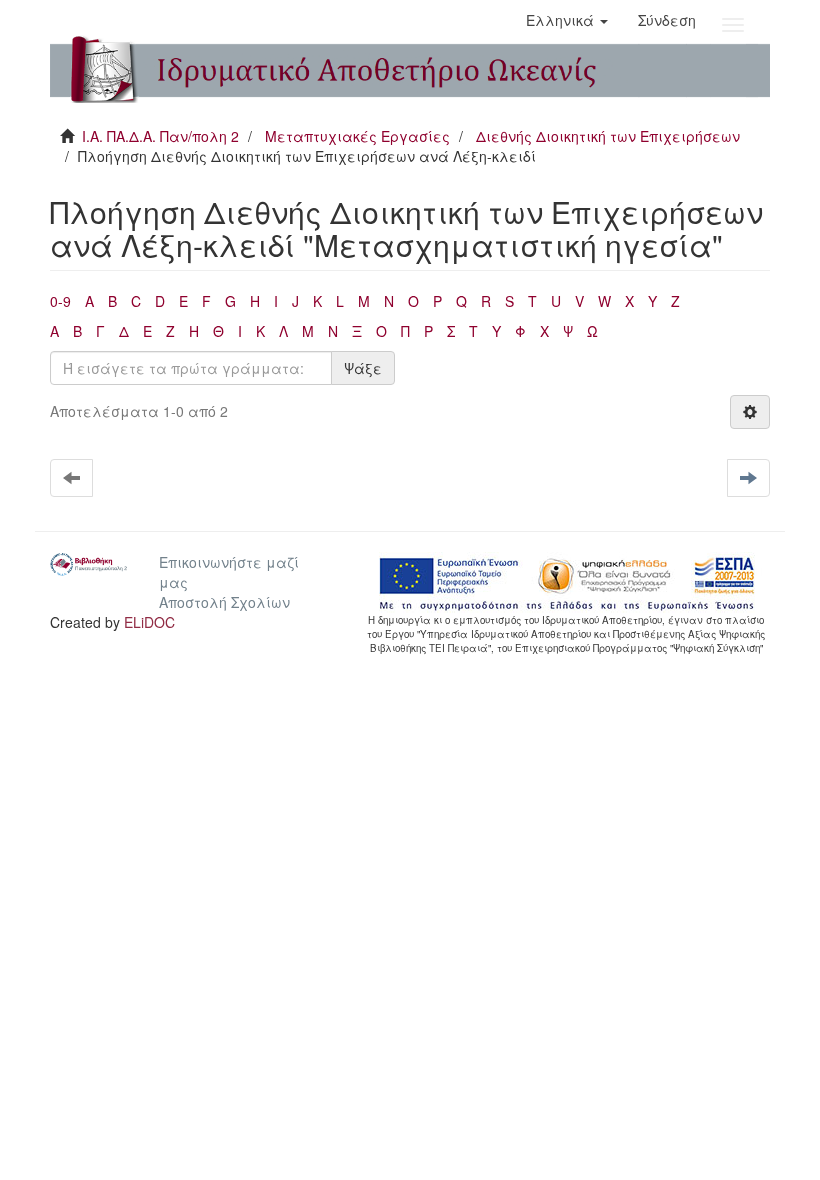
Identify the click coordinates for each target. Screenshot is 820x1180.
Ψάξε (363, 368)
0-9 (60, 301)
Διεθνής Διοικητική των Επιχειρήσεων (608, 136)
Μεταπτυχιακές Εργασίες (357, 136)
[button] (567, 20)
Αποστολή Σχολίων (224, 602)
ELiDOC (149, 622)
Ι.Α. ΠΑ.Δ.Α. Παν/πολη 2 (160, 136)
